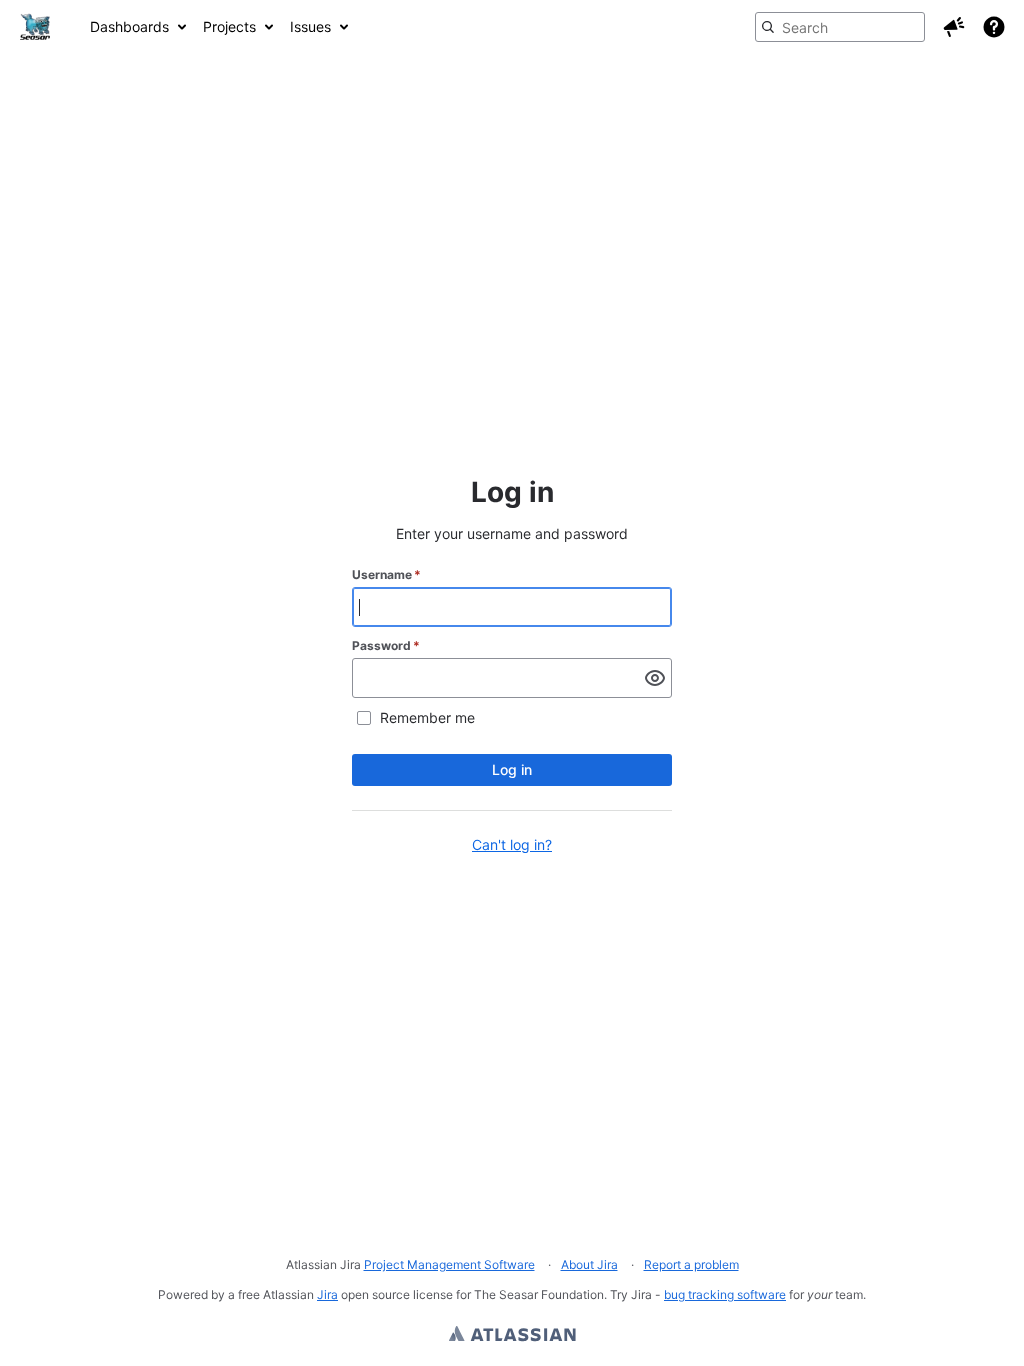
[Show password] (655, 678)
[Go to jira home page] (35, 27)
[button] (954, 27)
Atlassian (512, 1336)
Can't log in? (512, 844)
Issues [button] (310, 26)
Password (386, 645)
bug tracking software (725, 1294)
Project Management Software (449, 1264)
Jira (327, 1294)
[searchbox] (840, 27)
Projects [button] (229, 26)
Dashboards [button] (129, 26)
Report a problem (691, 1264)
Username (386, 574)
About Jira (589, 1264)
